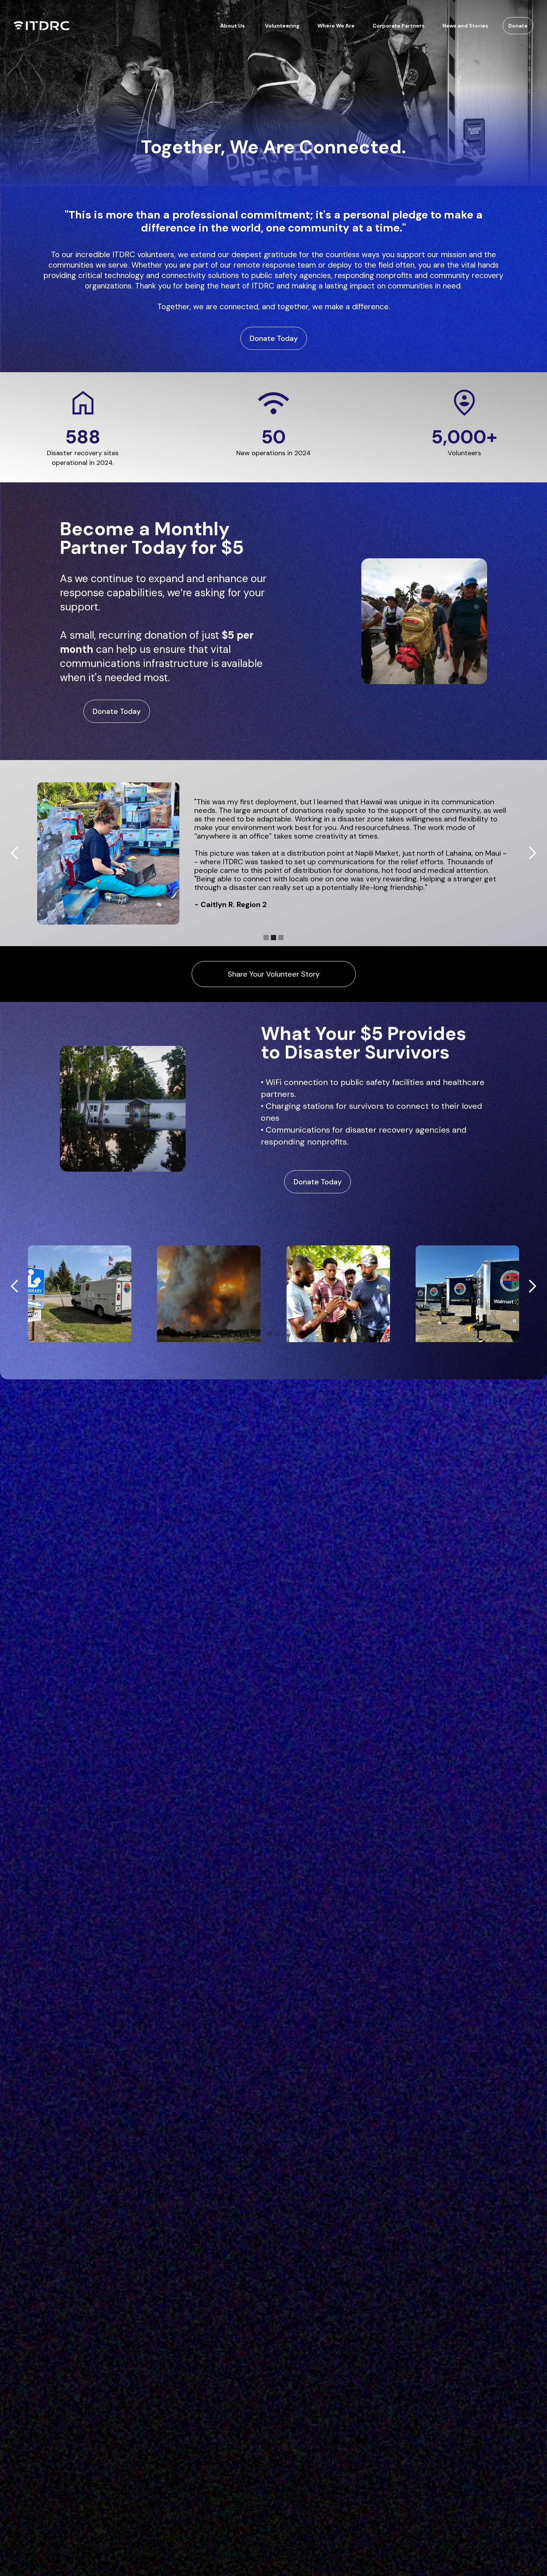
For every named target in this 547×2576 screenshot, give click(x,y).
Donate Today (274, 338)
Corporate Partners (399, 26)
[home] (42, 26)
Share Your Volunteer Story (274, 974)
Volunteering (282, 26)
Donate (518, 26)
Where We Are (336, 26)
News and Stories (465, 26)
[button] (233, 26)
